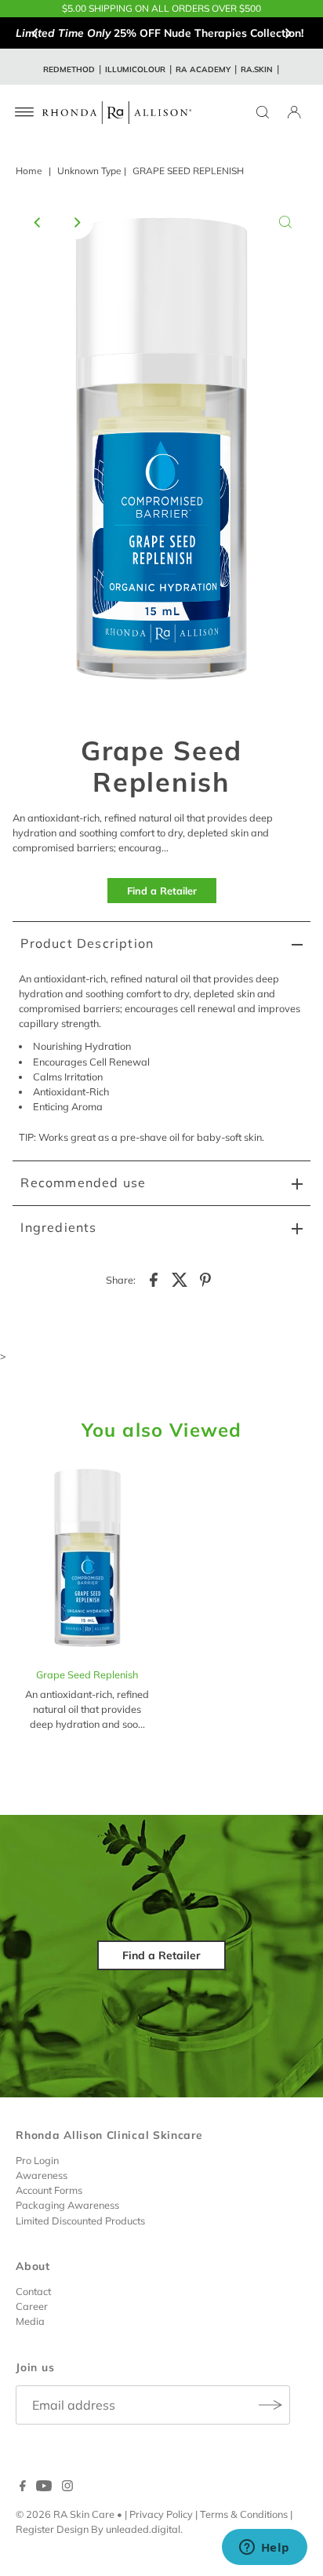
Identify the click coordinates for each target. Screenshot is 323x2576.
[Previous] (35, 33)
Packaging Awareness (67, 2205)
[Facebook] (23, 2487)
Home (29, 171)
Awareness (42, 2175)
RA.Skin (257, 69)
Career (32, 2306)
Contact (33, 2291)
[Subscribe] (270, 2405)
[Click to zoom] (285, 222)
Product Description (87, 943)
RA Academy (203, 69)
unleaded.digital (143, 2529)
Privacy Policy (161, 2514)
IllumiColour (135, 69)
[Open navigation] (25, 112)
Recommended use (83, 1182)
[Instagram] (67, 2487)
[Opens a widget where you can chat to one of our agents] (264, 2549)
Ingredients (58, 1227)
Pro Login (37, 2160)
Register (35, 2529)
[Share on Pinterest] (205, 1278)
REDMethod (69, 69)
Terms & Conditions (244, 2514)
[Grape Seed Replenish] (87, 1561)
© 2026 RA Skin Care (65, 2514)
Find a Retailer (162, 891)
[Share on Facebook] (154, 1278)
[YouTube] (44, 2487)
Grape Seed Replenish (87, 1674)
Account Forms (49, 2190)
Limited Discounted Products (80, 2221)
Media (30, 2321)
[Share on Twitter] (180, 1278)
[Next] (288, 33)
